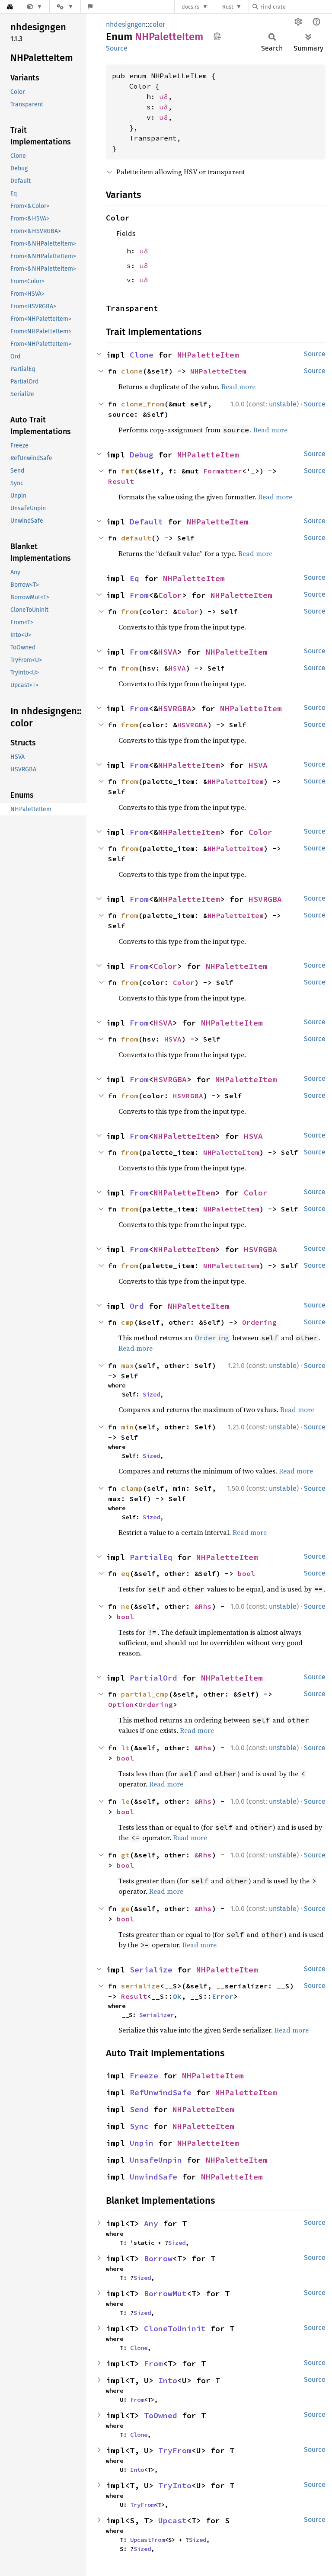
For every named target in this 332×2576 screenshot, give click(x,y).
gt (125, 1855)
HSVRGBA (175, 708)
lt (125, 1748)
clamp (132, 1488)
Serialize (151, 1970)
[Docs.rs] (10, 7)
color (157, 24)
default (136, 538)
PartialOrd (153, 1678)
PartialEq (151, 1557)
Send (139, 2109)
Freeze (144, 2076)
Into (168, 2380)
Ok (177, 1996)
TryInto (175, 2485)
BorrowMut (165, 2293)
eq (125, 1573)
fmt (128, 471)
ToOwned (161, 2415)
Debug (142, 455)
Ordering (259, 1322)
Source (117, 48)
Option (121, 1704)
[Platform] (65, 7)
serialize (140, 1986)
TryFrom (175, 2450)
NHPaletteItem (208, 355)
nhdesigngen (126, 24)
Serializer (156, 2015)
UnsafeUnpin (156, 2160)
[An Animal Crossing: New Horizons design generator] (35, 7)
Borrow (158, 2258)
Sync (139, 2126)
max (128, 1365)
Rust (228, 7)
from (130, 611)
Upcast (172, 2520)
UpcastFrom (147, 2540)
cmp (128, 1322)
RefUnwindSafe (161, 2092)
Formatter (223, 471)
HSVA (168, 652)
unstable (283, 404)
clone (132, 371)
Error (223, 1996)
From (139, 595)
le (125, 1801)
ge (125, 1908)
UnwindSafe (153, 2177)
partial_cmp (145, 1694)
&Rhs (203, 1606)
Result (121, 481)
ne (125, 1606)
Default (146, 522)
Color (170, 595)
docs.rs (190, 7)
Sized (151, 1394)
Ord (137, 1306)
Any (151, 2223)
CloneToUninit (175, 2328)
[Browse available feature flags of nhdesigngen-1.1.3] (90, 7)
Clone (142, 355)
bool (246, 1573)
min (128, 1427)
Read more (238, 387)
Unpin (142, 2143)
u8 (164, 96)
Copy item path (217, 36)
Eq (134, 578)
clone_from (143, 404)
